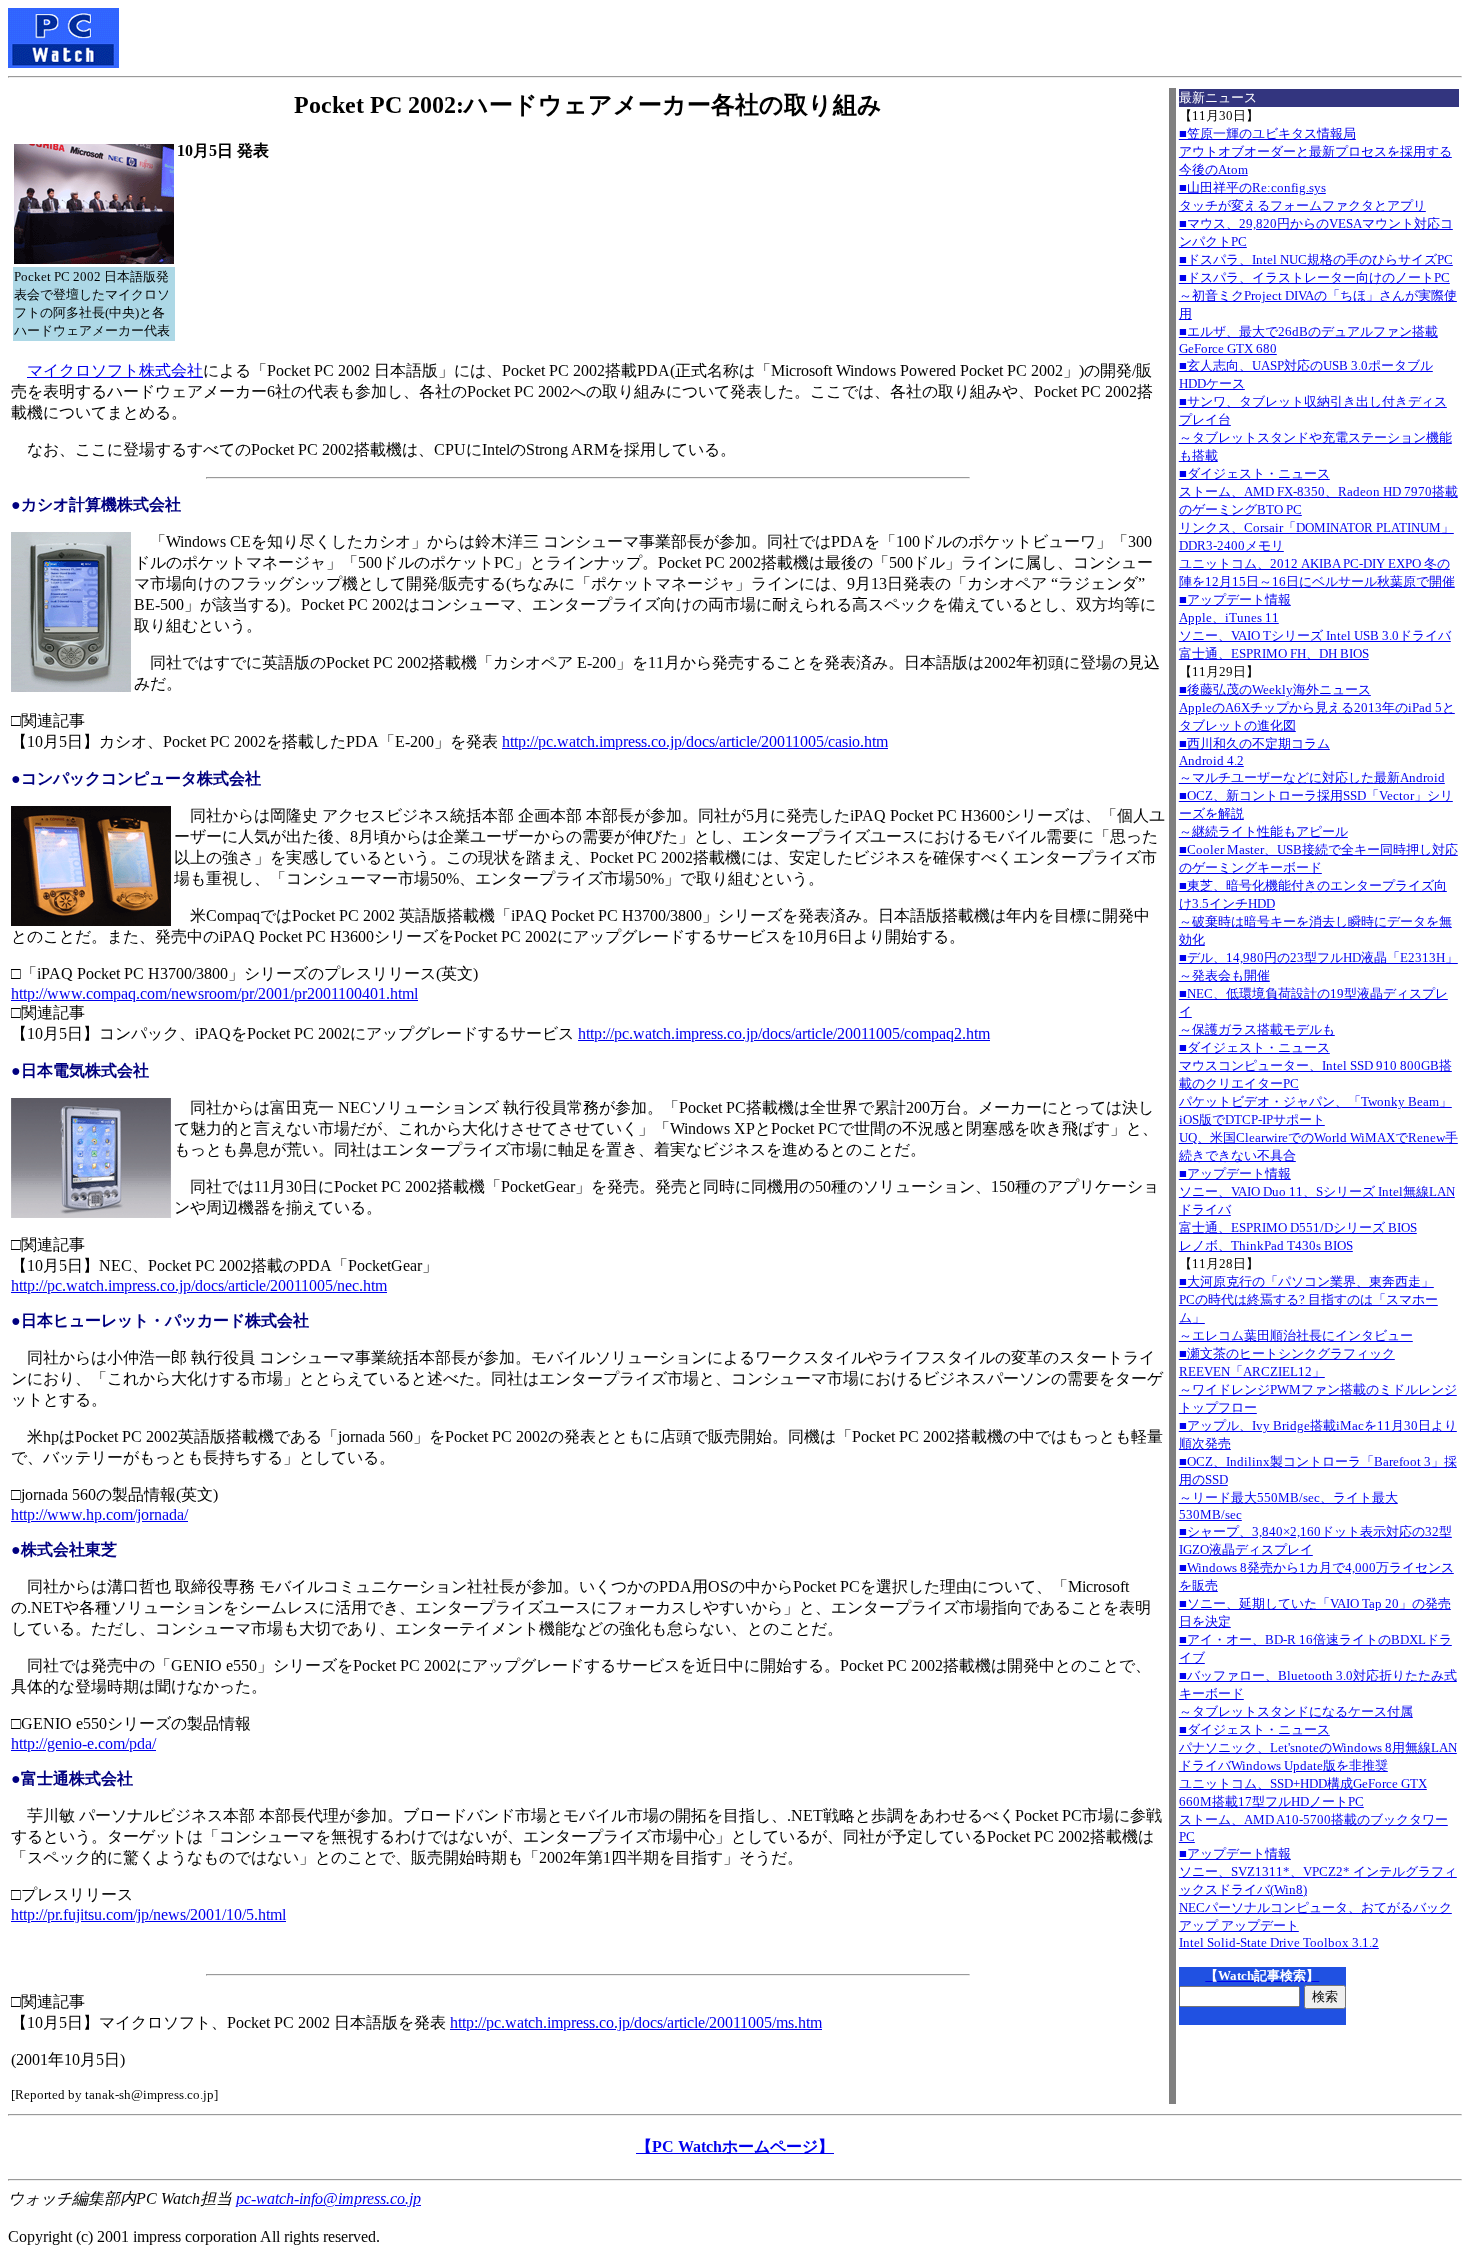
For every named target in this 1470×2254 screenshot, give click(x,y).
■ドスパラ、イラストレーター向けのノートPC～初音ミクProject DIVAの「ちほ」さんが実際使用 (1318, 295)
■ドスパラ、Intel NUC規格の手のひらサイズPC (1316, 259)
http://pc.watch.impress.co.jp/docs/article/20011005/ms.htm (636, 2022)
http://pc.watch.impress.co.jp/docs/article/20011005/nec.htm (199, 1285)
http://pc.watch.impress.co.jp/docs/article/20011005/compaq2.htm (784, 1033)
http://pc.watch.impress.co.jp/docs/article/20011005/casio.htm (695, 741)
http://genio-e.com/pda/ (83, 1743)
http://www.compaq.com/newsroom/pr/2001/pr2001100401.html (214, 993)
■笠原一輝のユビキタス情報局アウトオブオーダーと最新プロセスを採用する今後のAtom (1315, 151)
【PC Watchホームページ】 (735, 2146)
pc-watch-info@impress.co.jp (328, 2198)
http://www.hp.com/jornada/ (99, 1514)
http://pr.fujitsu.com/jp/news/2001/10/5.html (148, 1914)
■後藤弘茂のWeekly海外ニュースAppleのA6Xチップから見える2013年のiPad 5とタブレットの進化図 (1317, 707)
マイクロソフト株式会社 (115, 370)
